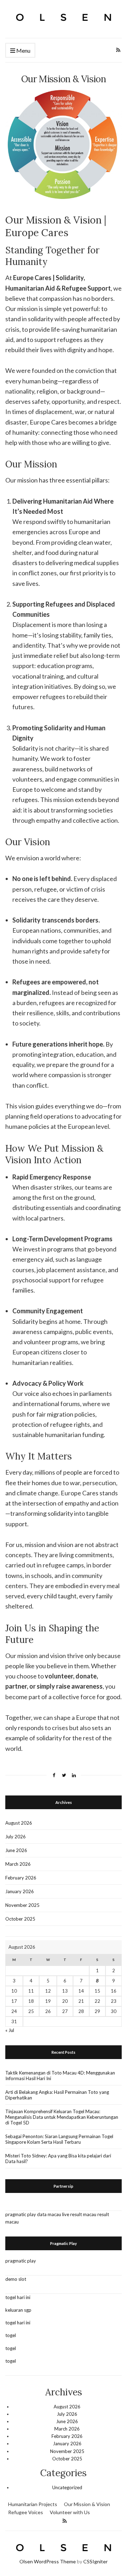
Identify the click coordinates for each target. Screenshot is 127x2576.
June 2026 (16, 1850)
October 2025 (20, 1919)
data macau (49, 2214)
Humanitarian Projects (33, 2504)
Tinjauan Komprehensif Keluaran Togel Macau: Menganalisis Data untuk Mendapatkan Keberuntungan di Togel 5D (62, 2117)
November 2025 (22, 1905)
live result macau (79, 2214)
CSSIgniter (95, 2561)
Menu (23, 50)
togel (11, 2335)
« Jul (10, 2030)
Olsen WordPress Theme (48, 2561)
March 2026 (18, 1864)
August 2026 (19, 1823)
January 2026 (20, 1891)
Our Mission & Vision (87, 2504)
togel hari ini (18, 2297)
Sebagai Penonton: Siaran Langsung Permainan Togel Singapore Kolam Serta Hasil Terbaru (59, 2139)
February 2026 (21, 1878)
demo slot (16, 2279)
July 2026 (16, 1837)
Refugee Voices (26, 2512)
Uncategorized (67, 2487)
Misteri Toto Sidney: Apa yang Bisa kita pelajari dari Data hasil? (58, 2158)
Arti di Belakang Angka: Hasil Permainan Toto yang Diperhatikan (57, 2095)
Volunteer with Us (70, 2512)
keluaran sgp (18, 2310)
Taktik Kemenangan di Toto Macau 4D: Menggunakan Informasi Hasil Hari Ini (60, 2076)
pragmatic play (21, 2214)
